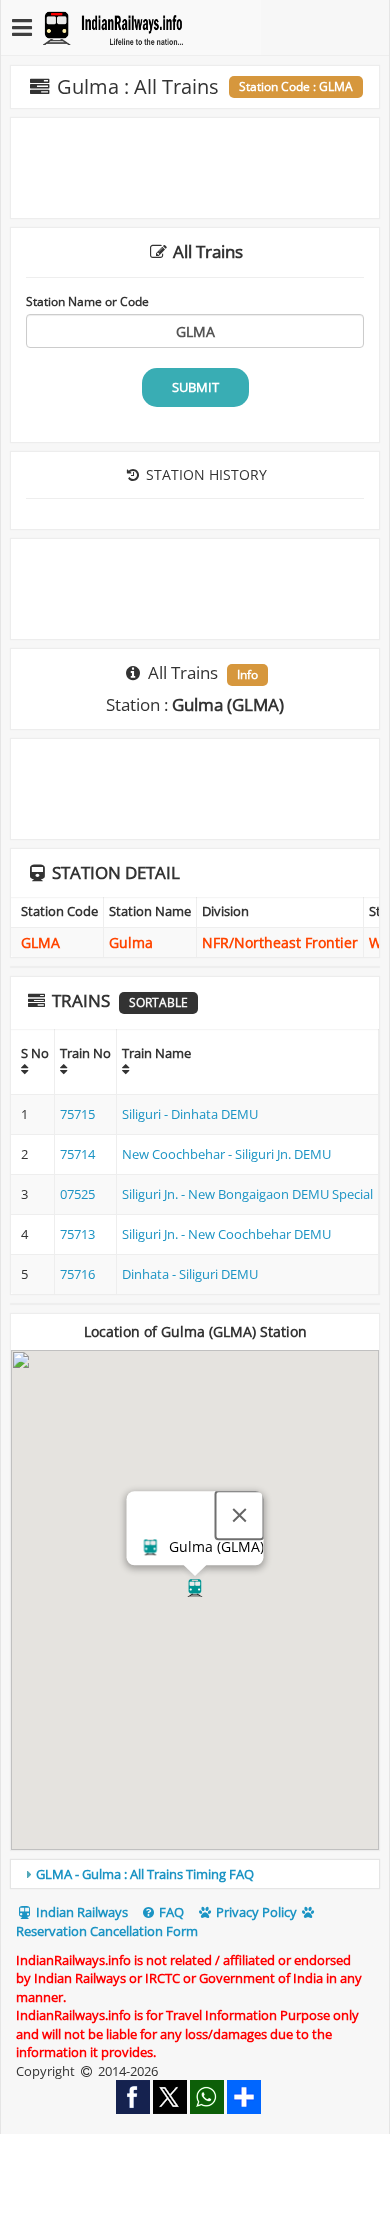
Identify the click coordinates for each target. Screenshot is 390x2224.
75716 (77, 1274)
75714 (77, 1154)
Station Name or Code (87, 301)
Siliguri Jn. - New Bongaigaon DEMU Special (247, 1194)
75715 (77, 1114)
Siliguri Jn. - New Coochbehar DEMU (226, 1234)
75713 (77, 1234)
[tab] (195, 1874)
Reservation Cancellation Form (107, 1931)
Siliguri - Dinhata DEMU (190, 1114)
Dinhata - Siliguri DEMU (190, 1274)
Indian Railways (80, 1912)
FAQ (170, 1912)
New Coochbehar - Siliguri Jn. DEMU (226, 1154)
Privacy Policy (255, 1912)
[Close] (240, 1515)
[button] (195, 1588)
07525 (77, 1194)
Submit (195, 387)
